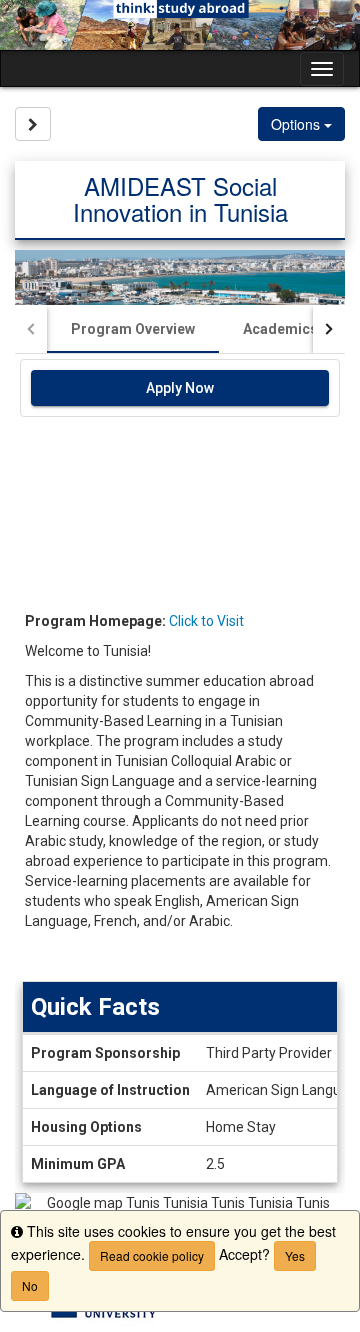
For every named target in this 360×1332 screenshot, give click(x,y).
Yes (295, 1255)
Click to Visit (206, 621)
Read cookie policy (152, 1255)
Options (297, 124)
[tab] (133, 329)
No (30, 1285)
